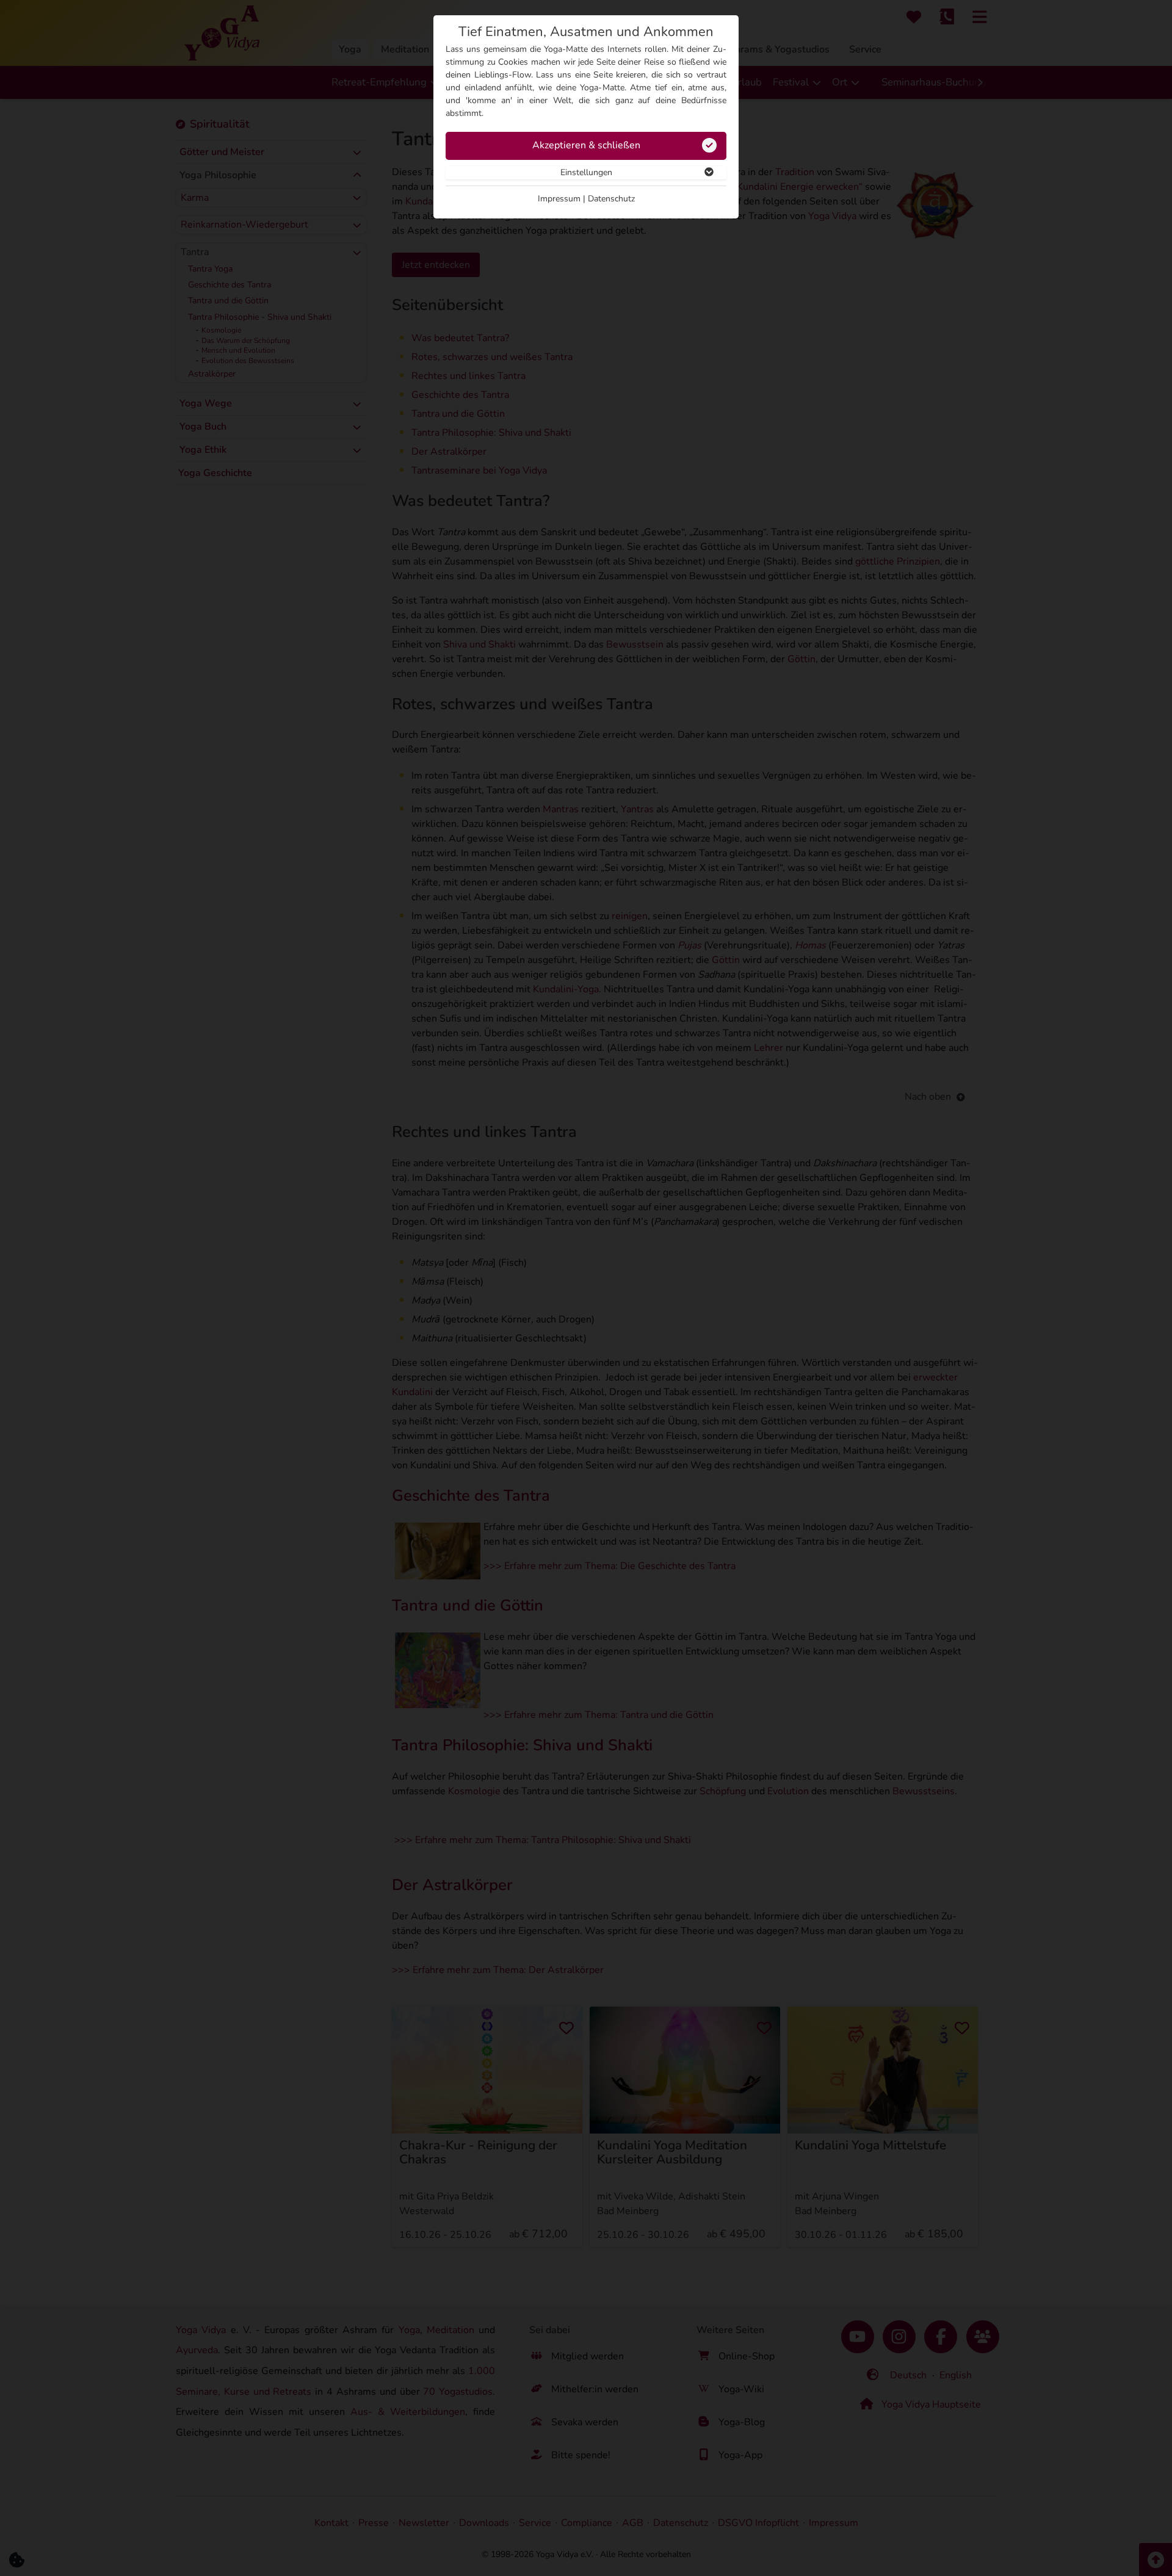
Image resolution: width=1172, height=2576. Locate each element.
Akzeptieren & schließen (586, 145)
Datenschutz (611, 199)
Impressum (559, 199)
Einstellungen (586, 172)
